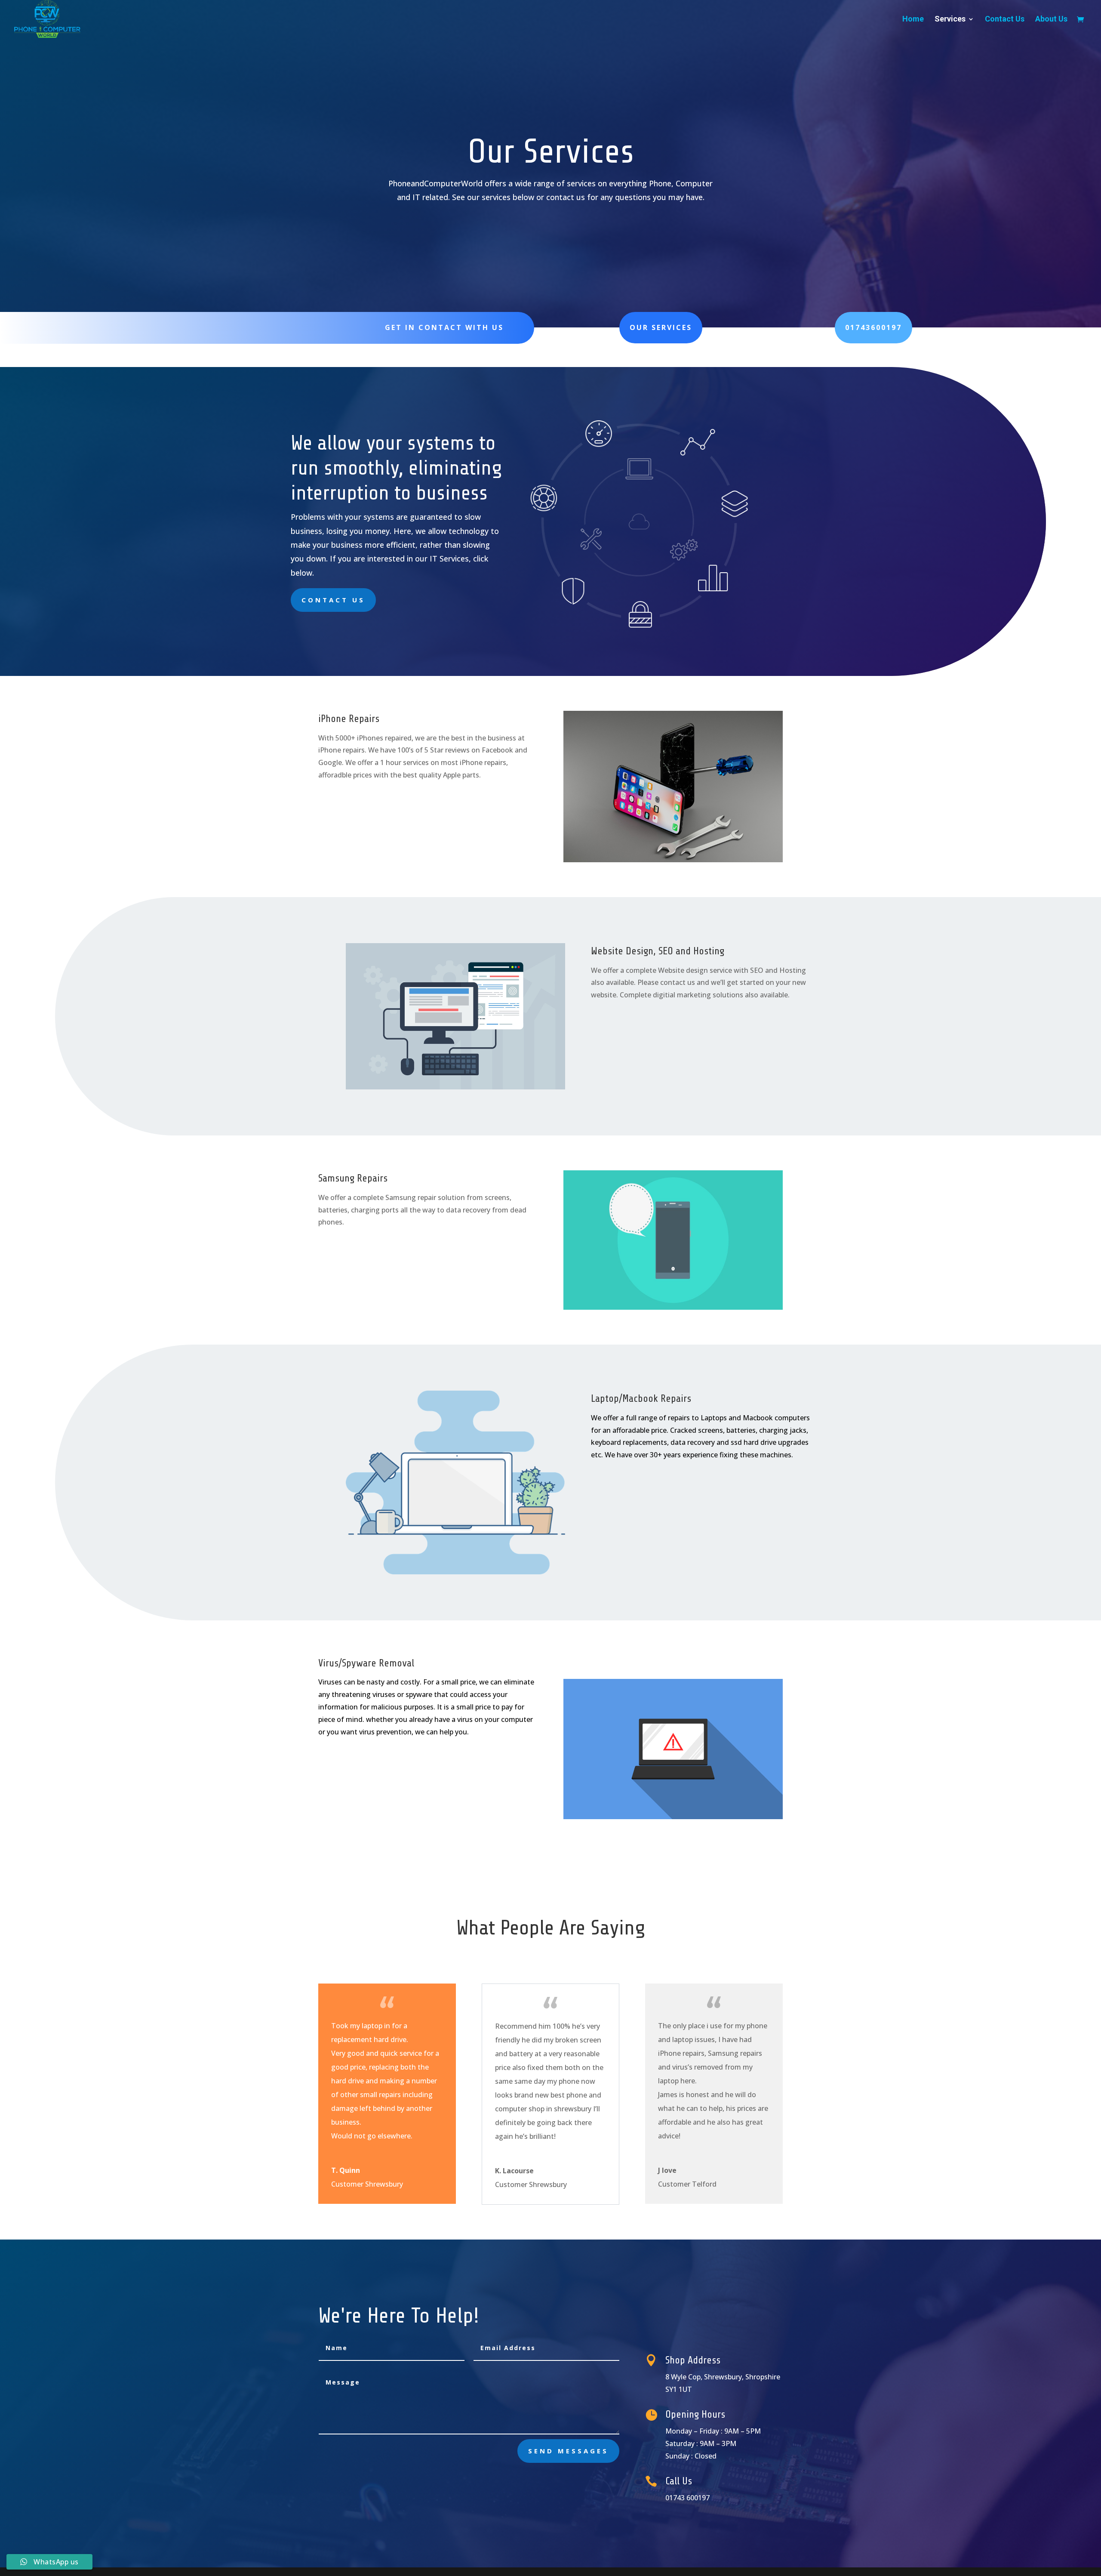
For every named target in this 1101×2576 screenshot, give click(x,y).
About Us (1051, 20)
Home (913, 20)
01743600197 (873, 327)
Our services (661, 327)
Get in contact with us (444, 327)
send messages (568, 2451)
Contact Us (1005, 20)
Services (950, 20)
